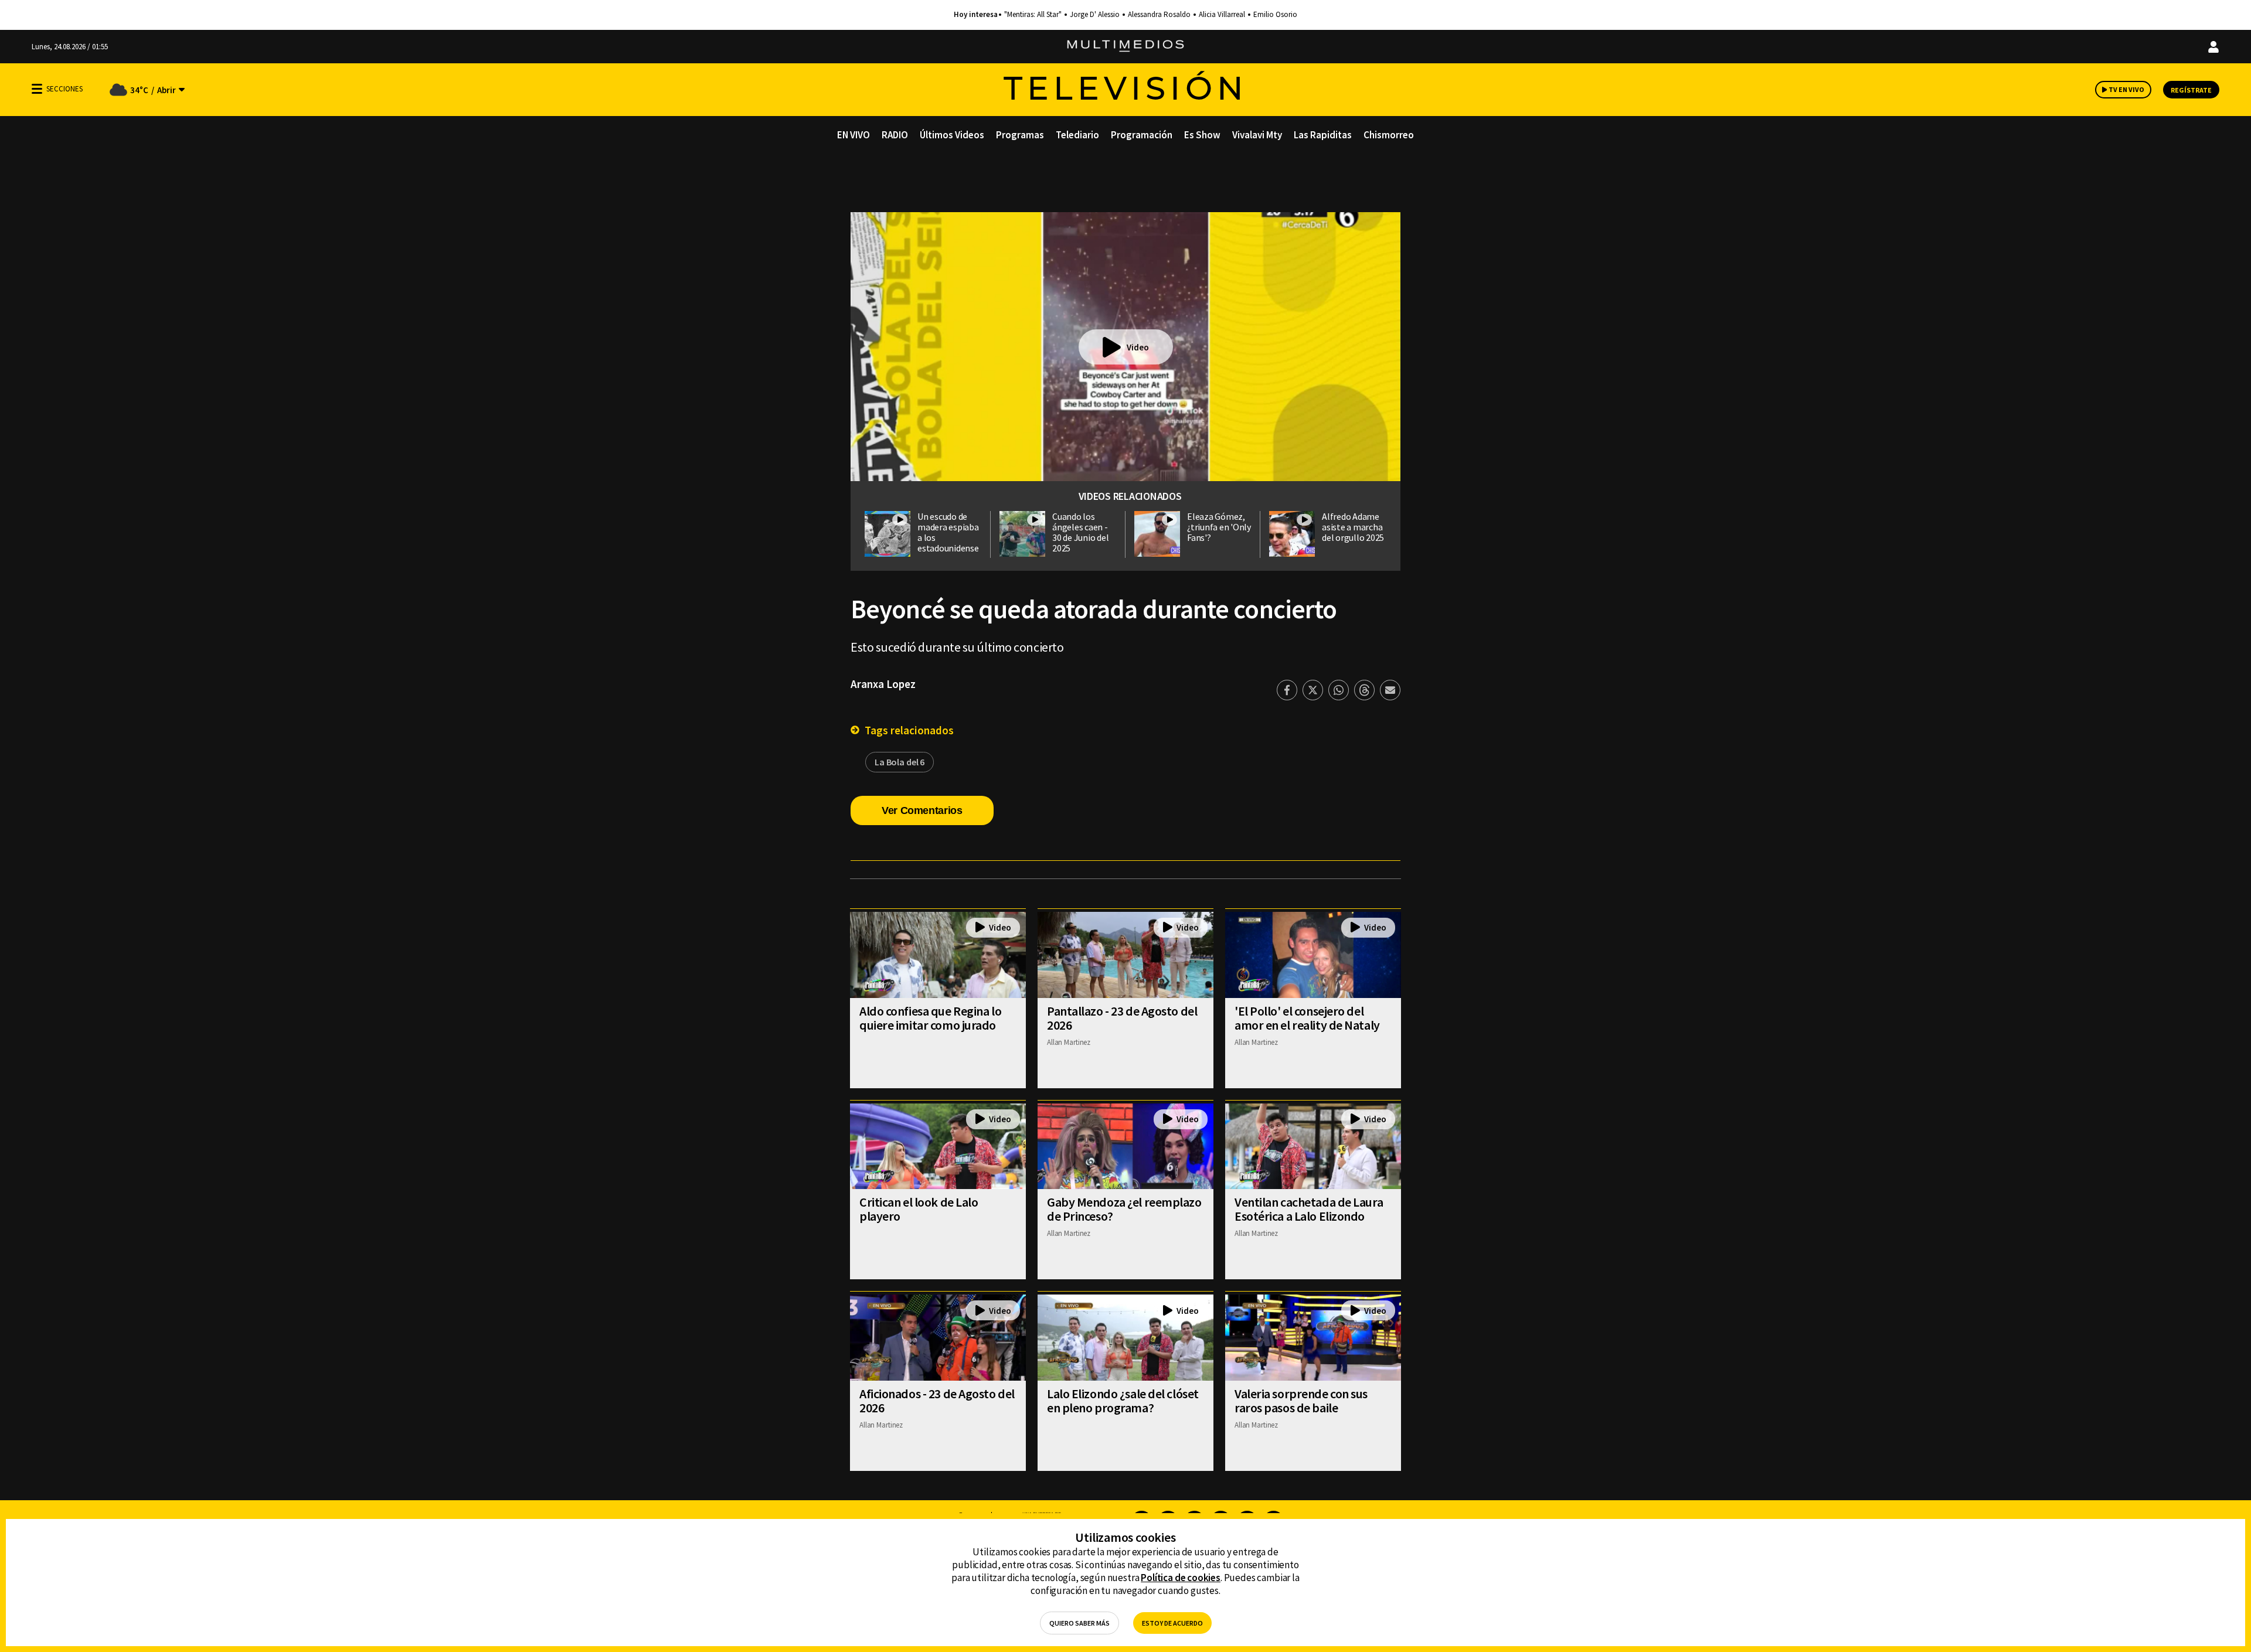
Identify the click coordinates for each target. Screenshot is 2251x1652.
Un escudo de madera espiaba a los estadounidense (948, 532)
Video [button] (1138, 347)
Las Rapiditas (1323, 135)
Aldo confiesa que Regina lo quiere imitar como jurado (930, 1018)
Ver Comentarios (922, 810)
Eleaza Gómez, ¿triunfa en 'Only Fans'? (1219, 527)
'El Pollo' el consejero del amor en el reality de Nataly (1307, 1018)
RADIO (895, 135)
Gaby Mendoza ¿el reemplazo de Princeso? (1124, 1209)
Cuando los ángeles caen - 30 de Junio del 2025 (1080, 532)
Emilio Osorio (1275, 15)
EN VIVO (854, 135)
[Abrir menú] (37, 89)
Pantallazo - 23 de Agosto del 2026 (1122, 1018)
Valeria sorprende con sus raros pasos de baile (1301, 1401)
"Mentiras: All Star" (1033, 15)
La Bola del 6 (900, 762)
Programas (1020, 135)
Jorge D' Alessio (1095, 15)
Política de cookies (1181, 1578)
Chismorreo (1389, 135)
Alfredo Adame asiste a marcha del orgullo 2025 (1353, 527)
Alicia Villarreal (1222, 15)
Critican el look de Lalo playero (919, 1209)
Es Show (1202, 135)
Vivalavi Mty (1257, 135)
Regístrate (2191, 90)
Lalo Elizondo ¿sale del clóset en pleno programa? (1123, 1401)
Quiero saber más (1079, 1623)
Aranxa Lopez (883, 684)
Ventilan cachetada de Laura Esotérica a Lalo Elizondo (1309, 1209)
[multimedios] (1125, 47)
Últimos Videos (952, 135)
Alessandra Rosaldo (1159, 15)
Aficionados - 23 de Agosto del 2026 (937, 1401)
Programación (1142, 135)
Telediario (1077, 135)
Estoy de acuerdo (1172, 1623)
